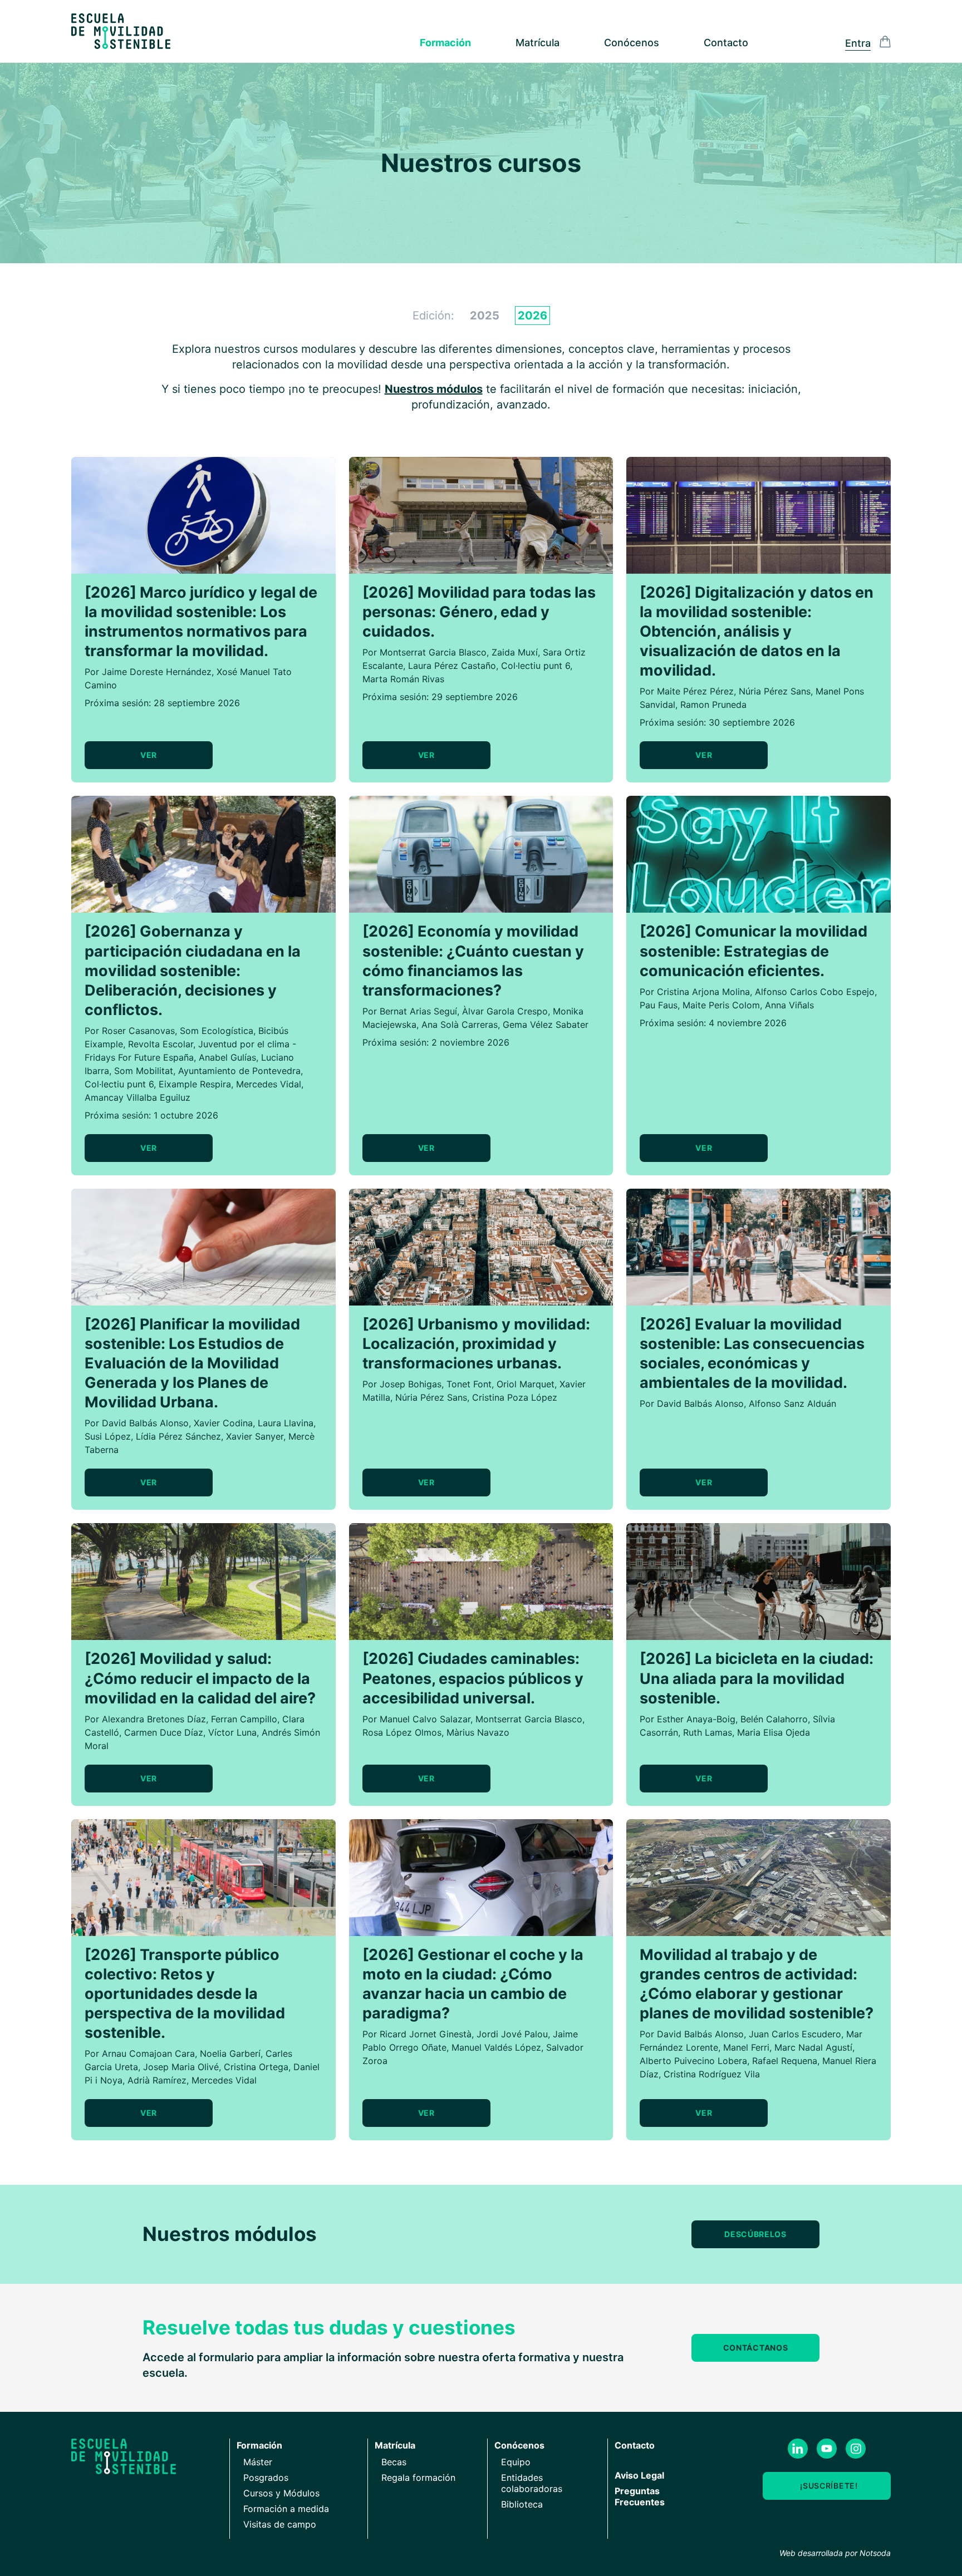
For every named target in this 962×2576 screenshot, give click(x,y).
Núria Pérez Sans (775, 691)
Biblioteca (522, 2504)
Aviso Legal (639, 2475)
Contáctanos (756, 2348)
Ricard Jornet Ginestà (426, 2034)
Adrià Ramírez (157, 2080)
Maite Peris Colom (721, 1005)
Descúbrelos (755, 2234)
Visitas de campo (280, 2524)
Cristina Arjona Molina (703, 992)
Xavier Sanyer (255, 1436)
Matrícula (538, 43)
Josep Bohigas (411, 1384)
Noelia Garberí (230, 2053)
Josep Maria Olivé (181, 2067)
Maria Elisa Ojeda (774, 1732)
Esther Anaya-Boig (696, 1719)
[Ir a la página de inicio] (121, 31)
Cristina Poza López (515, 1397)
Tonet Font (469, 1384)
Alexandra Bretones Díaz (154, 1719)
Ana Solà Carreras (460, 1025)
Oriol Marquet (526, 1384)
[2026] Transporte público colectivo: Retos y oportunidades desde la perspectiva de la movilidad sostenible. (185, 1994)
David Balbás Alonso (145, 1423)
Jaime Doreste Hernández (157, 672)
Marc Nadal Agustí (813, 2047)
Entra (858, 43)
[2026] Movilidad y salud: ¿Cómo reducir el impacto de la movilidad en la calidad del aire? (200, 1678)
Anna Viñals (789, 1005)
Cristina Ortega (256, 2067)
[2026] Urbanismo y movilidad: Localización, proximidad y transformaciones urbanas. (476, 1344)
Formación (445, 43)
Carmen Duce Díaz (164, 1732)
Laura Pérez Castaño (452, 666)
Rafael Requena (785, 2061)
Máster (258, 2462)
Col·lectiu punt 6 (536, 666)
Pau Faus (659, 1005)
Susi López (108, 1436)
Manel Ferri (746, 2047)
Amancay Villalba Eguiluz (138, 1097)
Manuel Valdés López (496, 2047)
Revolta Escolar (161, 1044)
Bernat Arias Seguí (418, 1011)
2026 (532, 316)
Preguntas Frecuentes (640, 2496)
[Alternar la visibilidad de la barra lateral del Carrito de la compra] (885, 42)
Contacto (726, 43)
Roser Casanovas (138, 1031)
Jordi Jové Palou (512, 2034)
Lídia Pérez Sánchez (178, 1436)
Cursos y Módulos (281, 2493)
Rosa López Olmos (402, 1732)
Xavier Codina (223, 1423)
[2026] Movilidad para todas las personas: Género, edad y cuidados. (479, 612)
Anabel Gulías (227, 1057)
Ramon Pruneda (713, 705)
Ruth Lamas (708, 1732)
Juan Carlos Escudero (795, 2034)
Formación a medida (286, 2509)
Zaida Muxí (515, 652)
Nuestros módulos (434, 389)
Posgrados (266, 2478)
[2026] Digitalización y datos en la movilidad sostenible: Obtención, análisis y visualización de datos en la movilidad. (757, 631)
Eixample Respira (195, 1084)
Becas (394, 2462)
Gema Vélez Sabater (546, 1025)
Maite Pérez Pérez (695, 691)
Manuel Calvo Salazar (425, 1719)
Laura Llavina (286, 1423)
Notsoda (875, 2553)
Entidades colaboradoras (532, 2483)
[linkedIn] (798, 2449)
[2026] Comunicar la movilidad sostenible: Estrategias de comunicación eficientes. (754, 951)
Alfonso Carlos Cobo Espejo (815, 992)
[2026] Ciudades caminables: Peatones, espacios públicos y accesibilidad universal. (473, 1678)
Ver (149, 755)
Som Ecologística (217, 1031)
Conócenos (632, 43)
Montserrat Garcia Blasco (433, 652)
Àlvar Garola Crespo (505, 1011)
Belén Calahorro (774, 1719)
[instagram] (856, 2449)
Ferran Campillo (244, 1719)
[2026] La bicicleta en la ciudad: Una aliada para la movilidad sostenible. (757, 1678)
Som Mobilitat (144, 1071)
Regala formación (418, 2478)
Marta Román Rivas (403, 679)
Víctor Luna (232, 1732)
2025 (485, 316)
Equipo (516, 2462)
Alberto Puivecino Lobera (693, 2061)
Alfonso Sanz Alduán (792, 1403)
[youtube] (827, 2449)
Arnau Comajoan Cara (148, 2053)
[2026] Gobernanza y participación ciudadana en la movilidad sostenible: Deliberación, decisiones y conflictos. (193, 970)
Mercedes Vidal (269, 1084)
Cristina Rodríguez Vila (712, 2074)
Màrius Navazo (478, 1732)
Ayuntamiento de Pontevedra (239, 1071)
